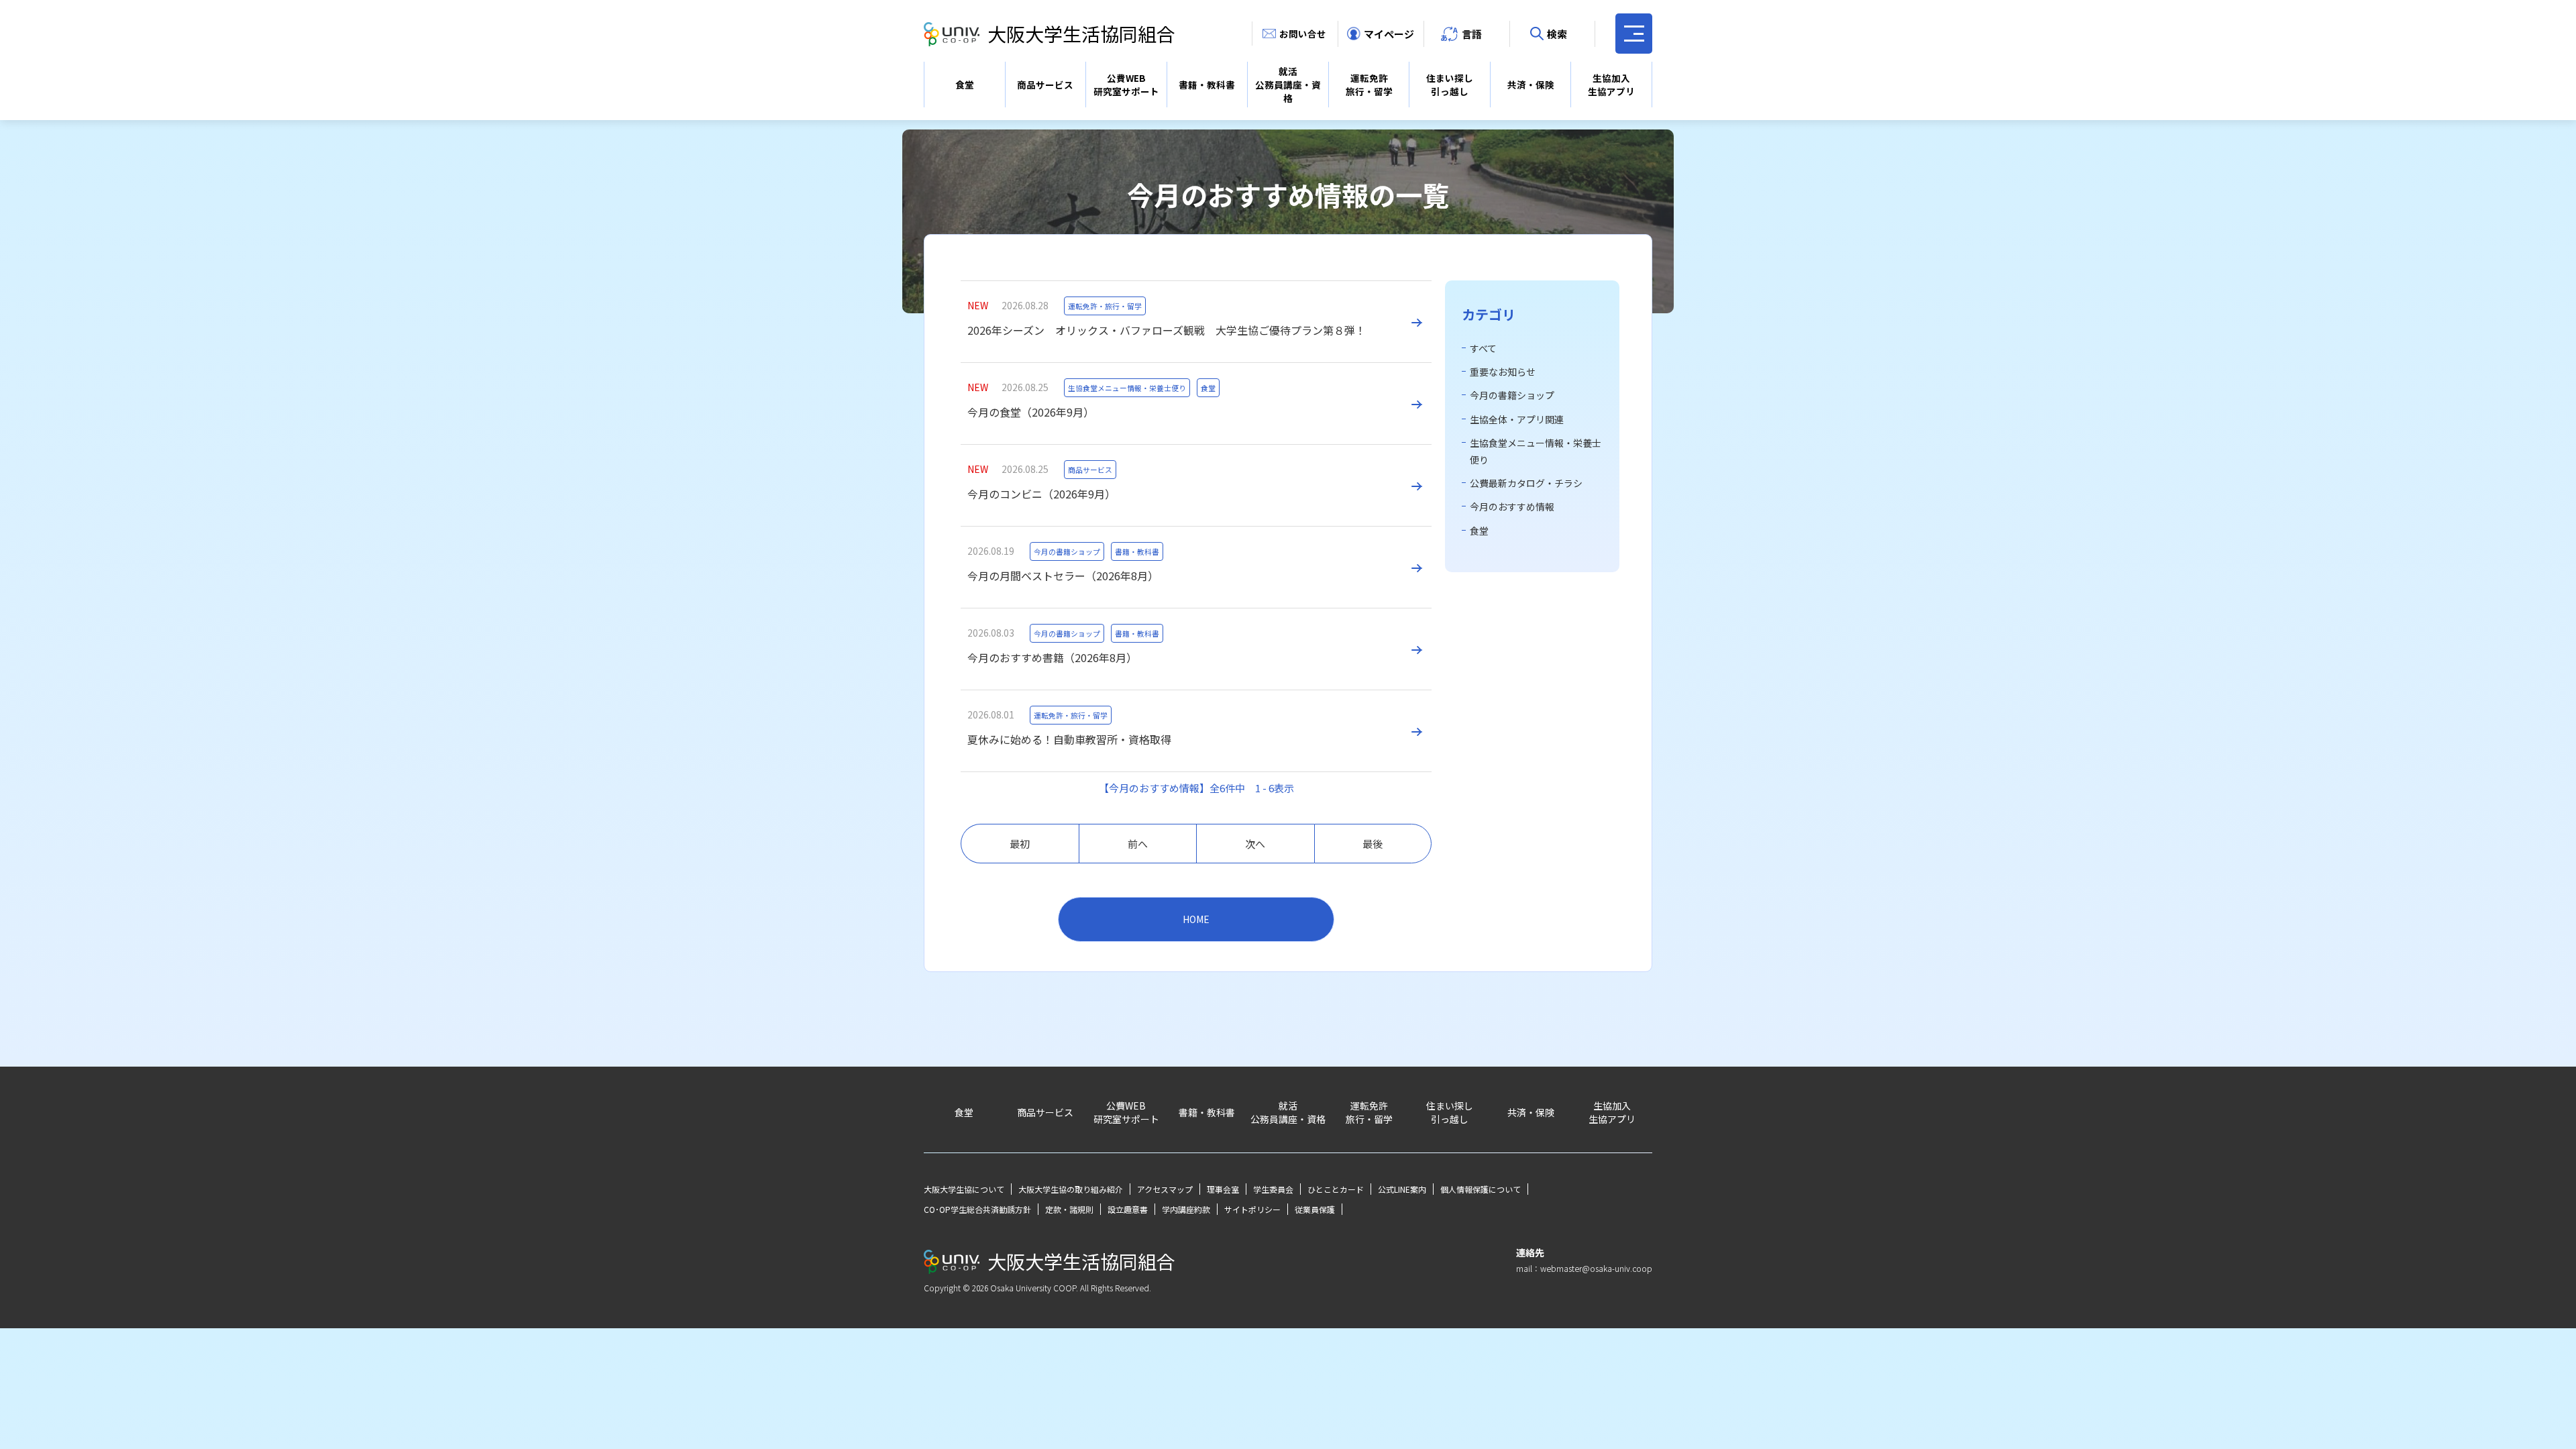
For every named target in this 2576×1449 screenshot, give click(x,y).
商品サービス (1045, 85)
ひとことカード (1336, 1189)
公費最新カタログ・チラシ (1526, 483)
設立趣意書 (1128, 1209)
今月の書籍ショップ (1512, 395)
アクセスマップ (1165, 1189)
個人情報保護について (1481, 1189)
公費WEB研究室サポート (1126, 85)
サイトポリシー (1252, 1209)
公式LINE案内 (1402, 1189)
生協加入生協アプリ (1611, 85)
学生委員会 (1273, 1189)
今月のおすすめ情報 (1512, 506)
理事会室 (1223, 1189)
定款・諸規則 (1069, 1209)
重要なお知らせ (1503, 372)
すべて (1483, 348)
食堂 (965, 85)
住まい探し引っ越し (1450, 85)
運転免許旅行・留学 (1369, 85)
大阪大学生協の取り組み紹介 (1071, 1189)
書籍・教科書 (1207, 85)
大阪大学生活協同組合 (1081, 34)
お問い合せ (1303, 34)
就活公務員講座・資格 (1288, 85)
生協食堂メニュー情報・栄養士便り (1536, 451)
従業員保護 (1315, 1209)
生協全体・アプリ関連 (1517, 419)
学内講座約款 (1186, 1209)
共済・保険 (1531, 85)
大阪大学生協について (964, 1189)
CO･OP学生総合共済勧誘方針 (977, 1209)
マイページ (1389, 34)
